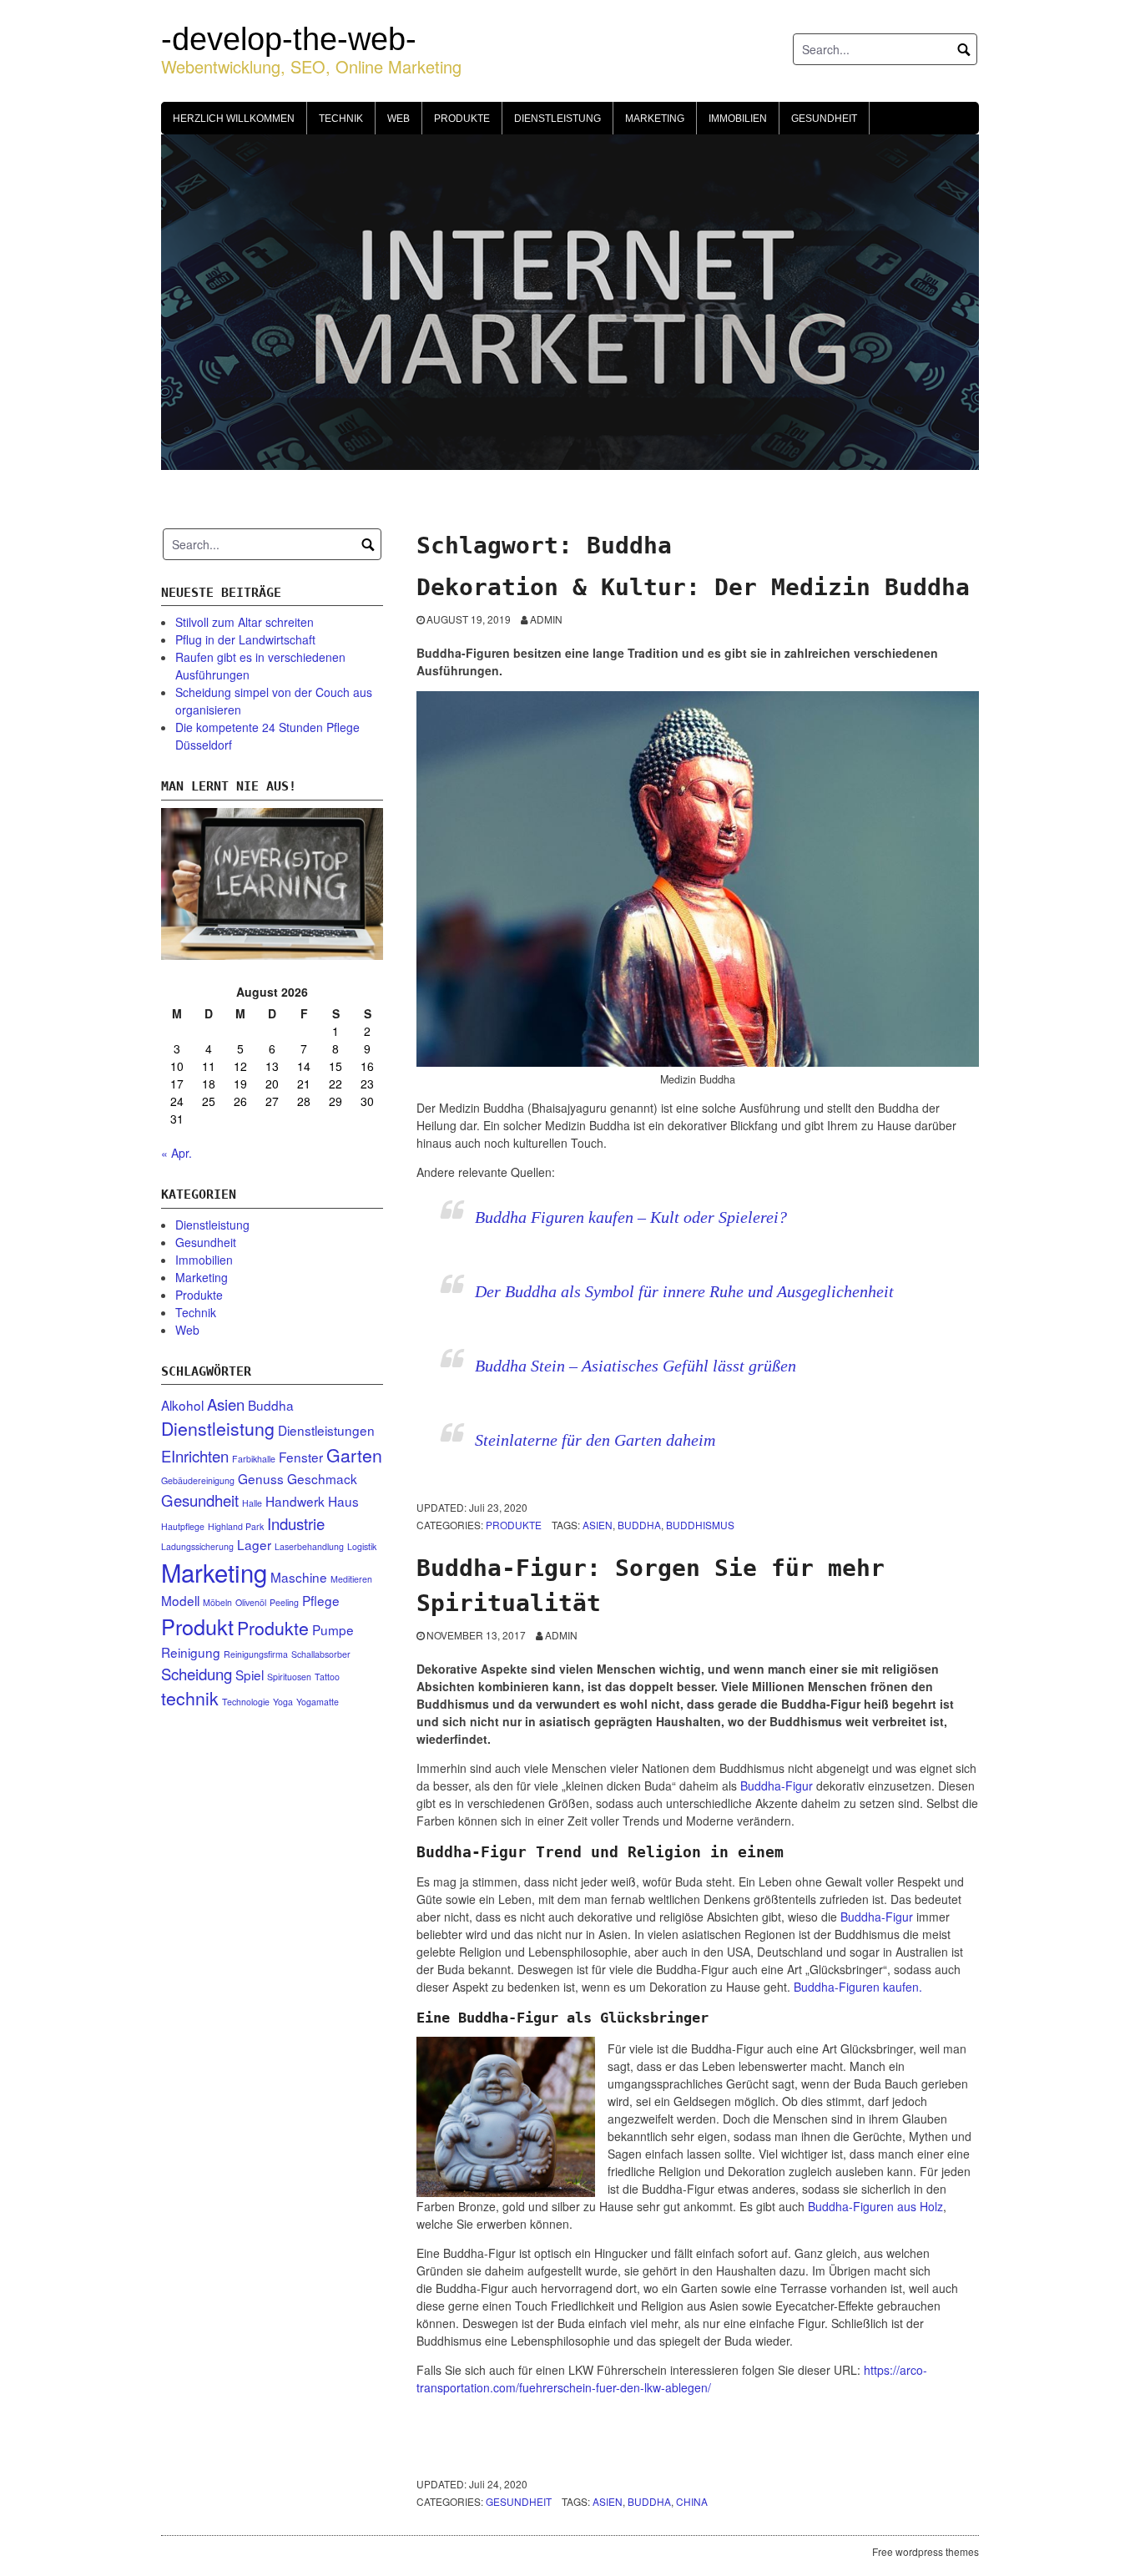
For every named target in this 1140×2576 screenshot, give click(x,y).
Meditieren (351, 1579)
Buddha (639, 1525)
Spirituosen (289, 1677)
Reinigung (191, 1652)
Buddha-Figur (777, 1786)
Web (398, 119)
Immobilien (738, 119)
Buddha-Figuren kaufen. (858, 1987)
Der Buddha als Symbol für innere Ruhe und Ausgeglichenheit (684, 1291)
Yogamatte (318, 1702)
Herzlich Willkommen (234, 119)
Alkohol (182, 1405)
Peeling (284, 1602)
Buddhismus (700, 1525)
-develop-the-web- (289, 39)
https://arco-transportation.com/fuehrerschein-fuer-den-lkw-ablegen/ (672, 2379)
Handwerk (295, 1501)
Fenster (301, 1457)
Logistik (362, 1546)
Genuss (261, 1478)
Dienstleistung (557, 119)
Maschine (299, 1577)
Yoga (283, 1702)
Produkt (197, 1626)
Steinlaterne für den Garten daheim (595, 1440)
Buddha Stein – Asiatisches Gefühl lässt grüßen (636, 1366)
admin (546, 619)
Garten (354, 1455)
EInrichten (195, 1456)
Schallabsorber (321, 1654)
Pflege (321, 1600)
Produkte (462, 119)
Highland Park (236, 1526)
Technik (341, 119)
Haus (343, 1501)
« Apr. (177, 1153)
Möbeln (217, 1602)
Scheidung (197, 1674)
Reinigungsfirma (256, 1654)
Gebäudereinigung (198, 1480)
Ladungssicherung (197, 1546)
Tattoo (327, 1677)
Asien (598, 1525)
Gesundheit (824, 119)
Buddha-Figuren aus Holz (875, 2206)
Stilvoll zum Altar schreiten (245, 622)
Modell (180, 1600)
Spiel (250, 1674)
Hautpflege (183, 1526)
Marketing (655, 119)
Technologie (246, 1702)
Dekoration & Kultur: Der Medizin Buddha (693, 587)
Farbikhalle (254, 1459)
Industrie (296, 1523)
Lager (254, 1544)
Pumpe (333, 1629)
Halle (252, 1503)
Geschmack (322, 1478)
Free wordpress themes (926, 2551)
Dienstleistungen (326, 1430)
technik (190, 1698)
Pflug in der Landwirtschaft (245, 639)
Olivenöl (251, 1602)
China (692, 2501)
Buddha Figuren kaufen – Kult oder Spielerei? (631, 1217)
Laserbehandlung (309, 1546)
